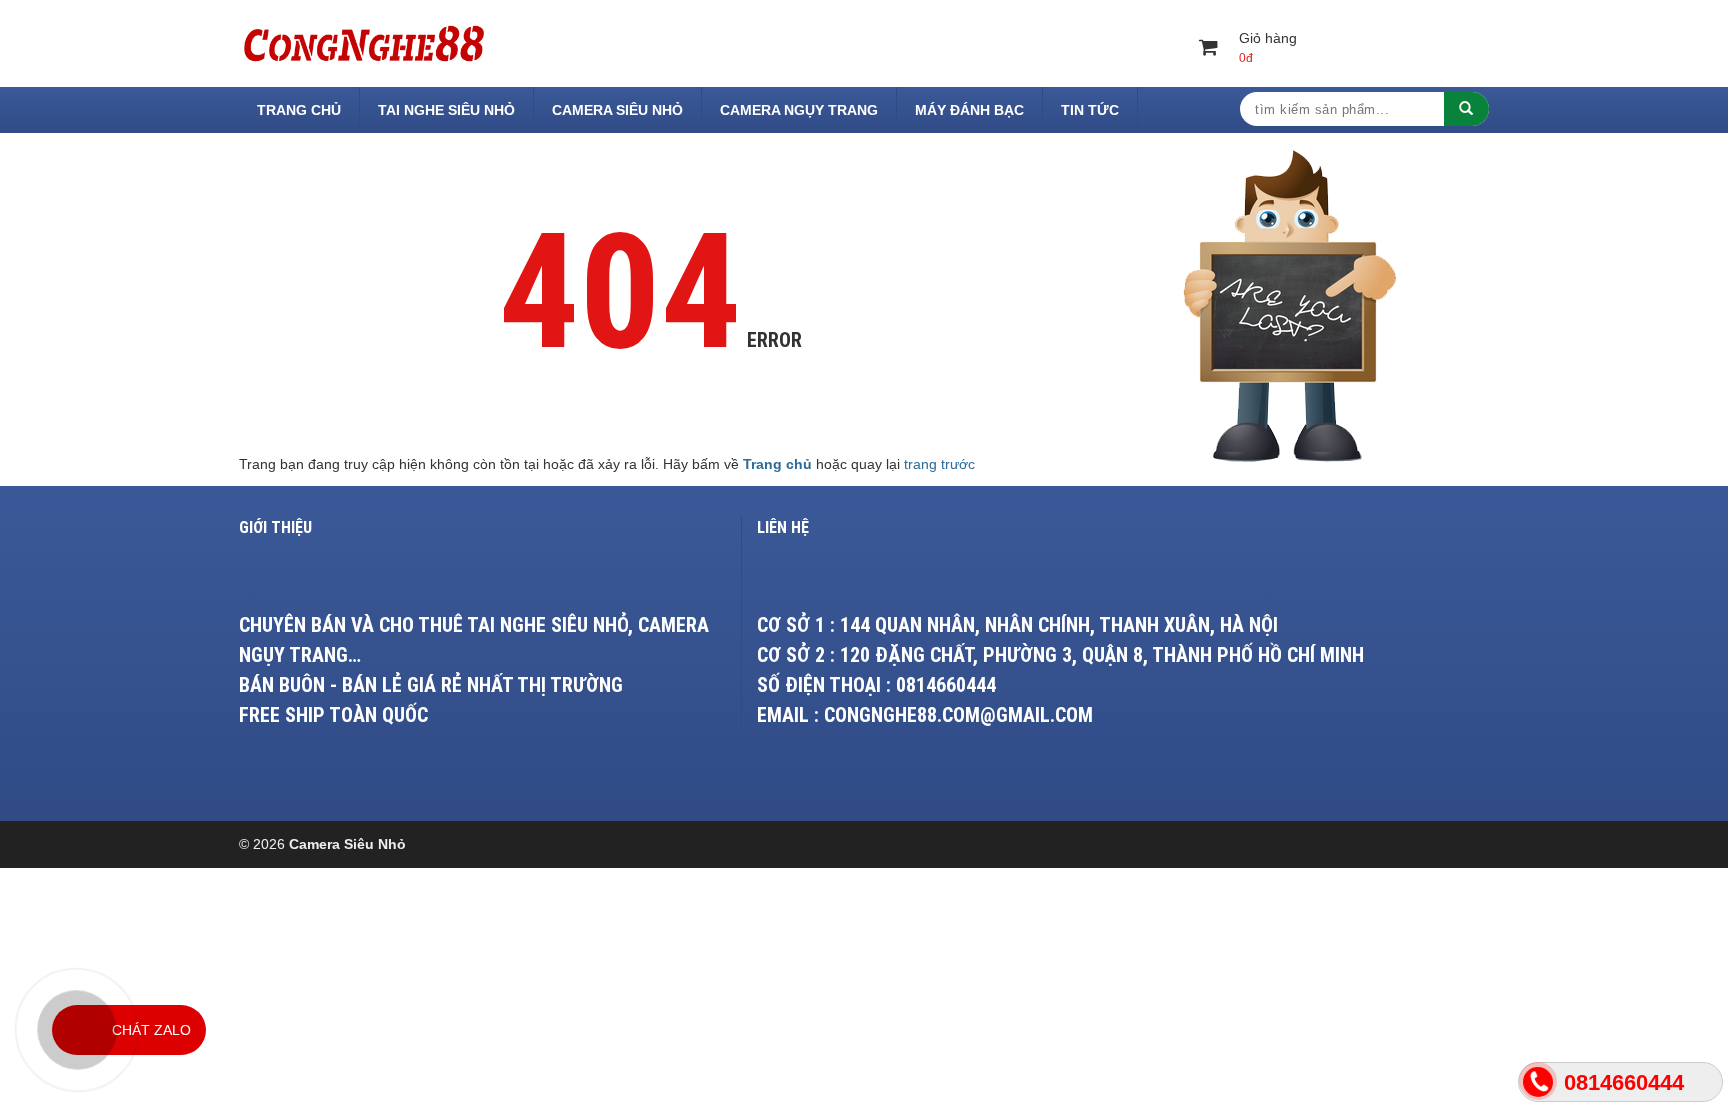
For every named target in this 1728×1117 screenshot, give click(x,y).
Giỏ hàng (1268, 47)
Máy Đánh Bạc (969, 110)
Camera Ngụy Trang (799, 110)
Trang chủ (299, 110)
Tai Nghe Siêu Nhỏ (446, 110)
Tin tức (1090, 110)
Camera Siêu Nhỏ (617, 110)
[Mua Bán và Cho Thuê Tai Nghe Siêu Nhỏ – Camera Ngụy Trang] (364, 42)
